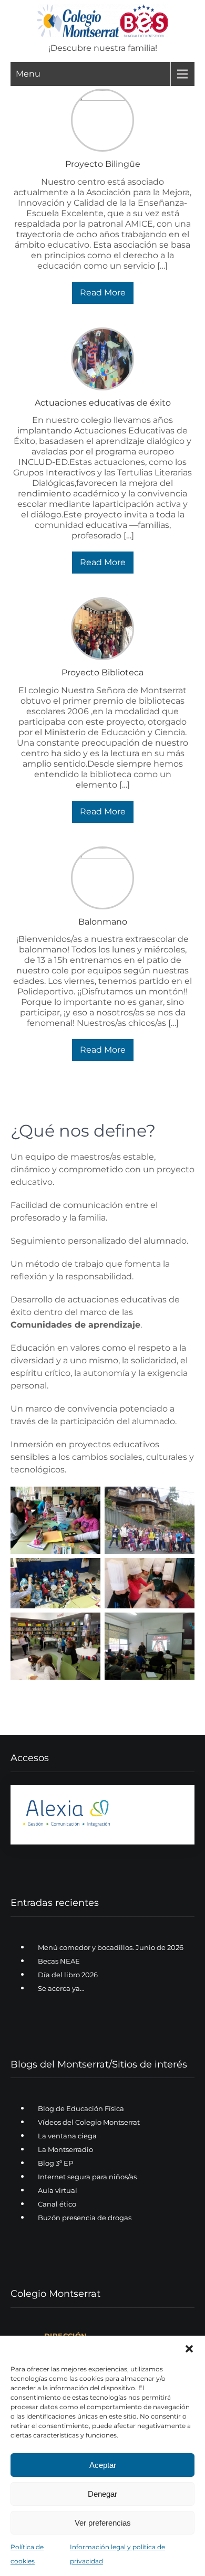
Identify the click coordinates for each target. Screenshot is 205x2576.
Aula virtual (58, 2191)
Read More (103, 293)
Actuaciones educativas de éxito (103, 403)
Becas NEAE (59, 1961)
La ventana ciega (67, 2136)
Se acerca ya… (61, 1988)
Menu (28, 74)
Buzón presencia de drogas (85, 2218)
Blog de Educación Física (81, 2109)
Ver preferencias (103, 2523)
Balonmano (103, 922)
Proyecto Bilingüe (103, 164)
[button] (189, 2349)
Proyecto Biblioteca (102, 672)
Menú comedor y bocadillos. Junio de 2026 (111, 1947)
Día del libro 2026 (68, 1975)
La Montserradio (65, 2150)
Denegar (102, 2494)
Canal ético (57, 2204)
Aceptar (103, 2465)
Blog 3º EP (55, 2164)
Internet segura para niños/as (87, 2177)
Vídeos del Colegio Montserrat (89, 2123)
